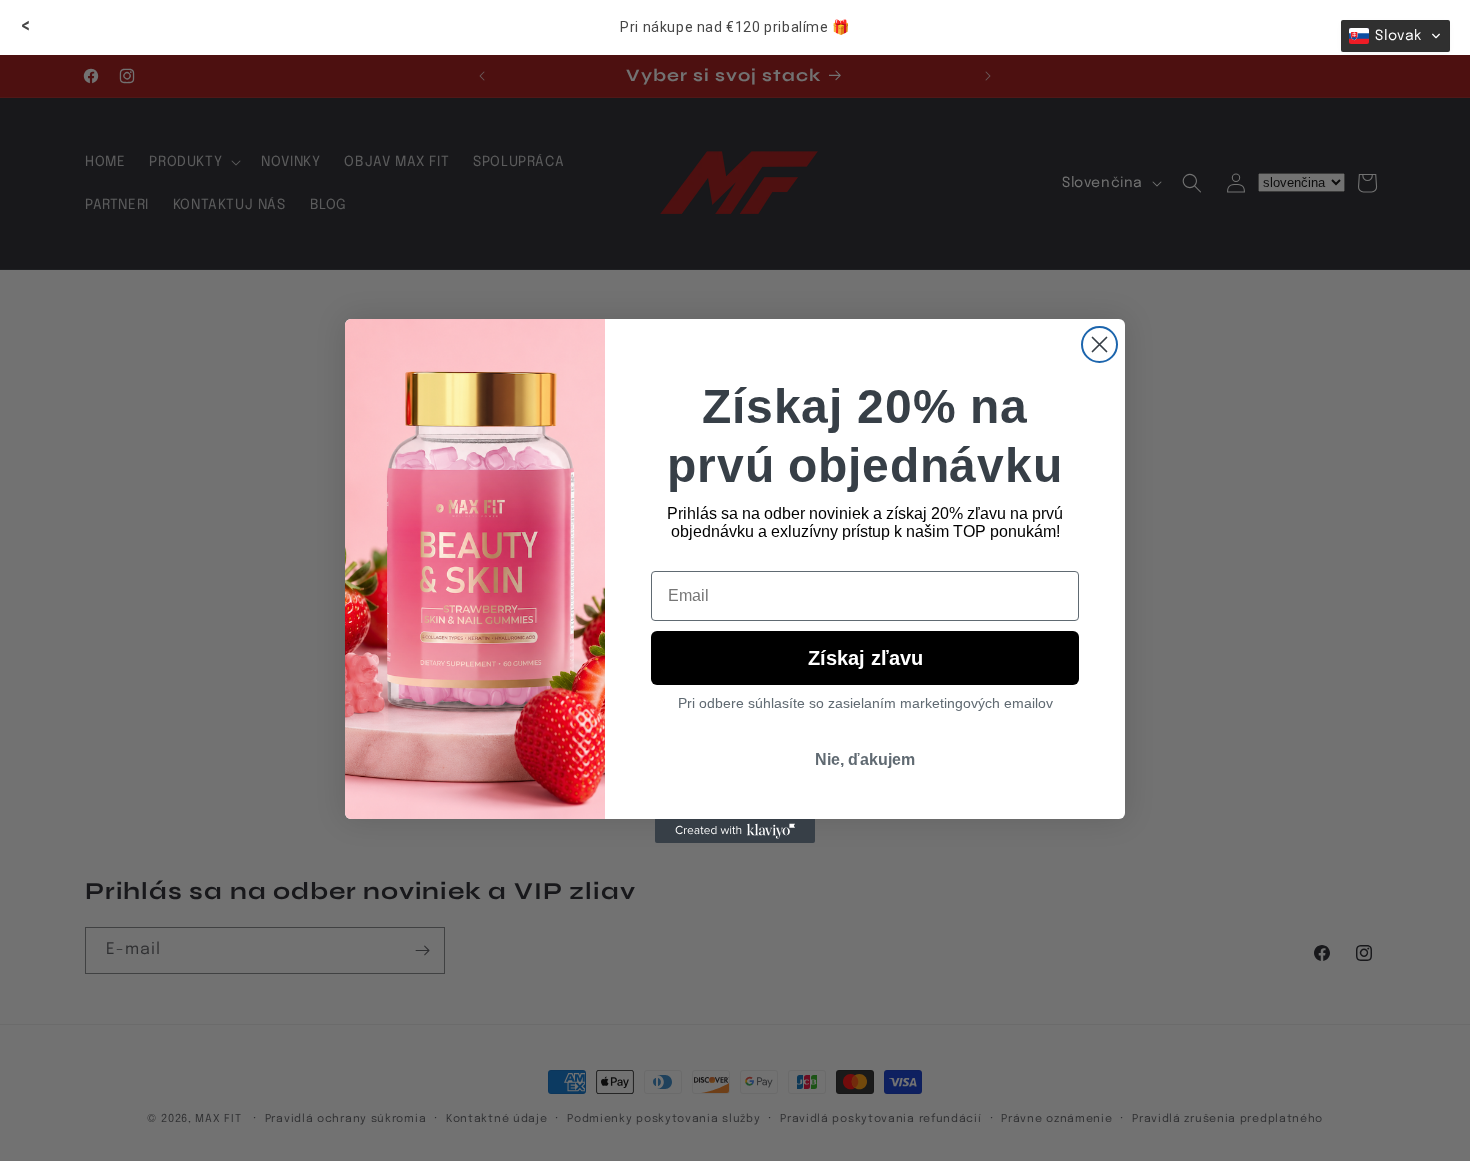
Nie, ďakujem (865, 759)
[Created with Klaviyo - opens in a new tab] (735, 831)
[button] (1395, 36)
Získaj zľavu (865, 658)
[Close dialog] (1099, 344)
